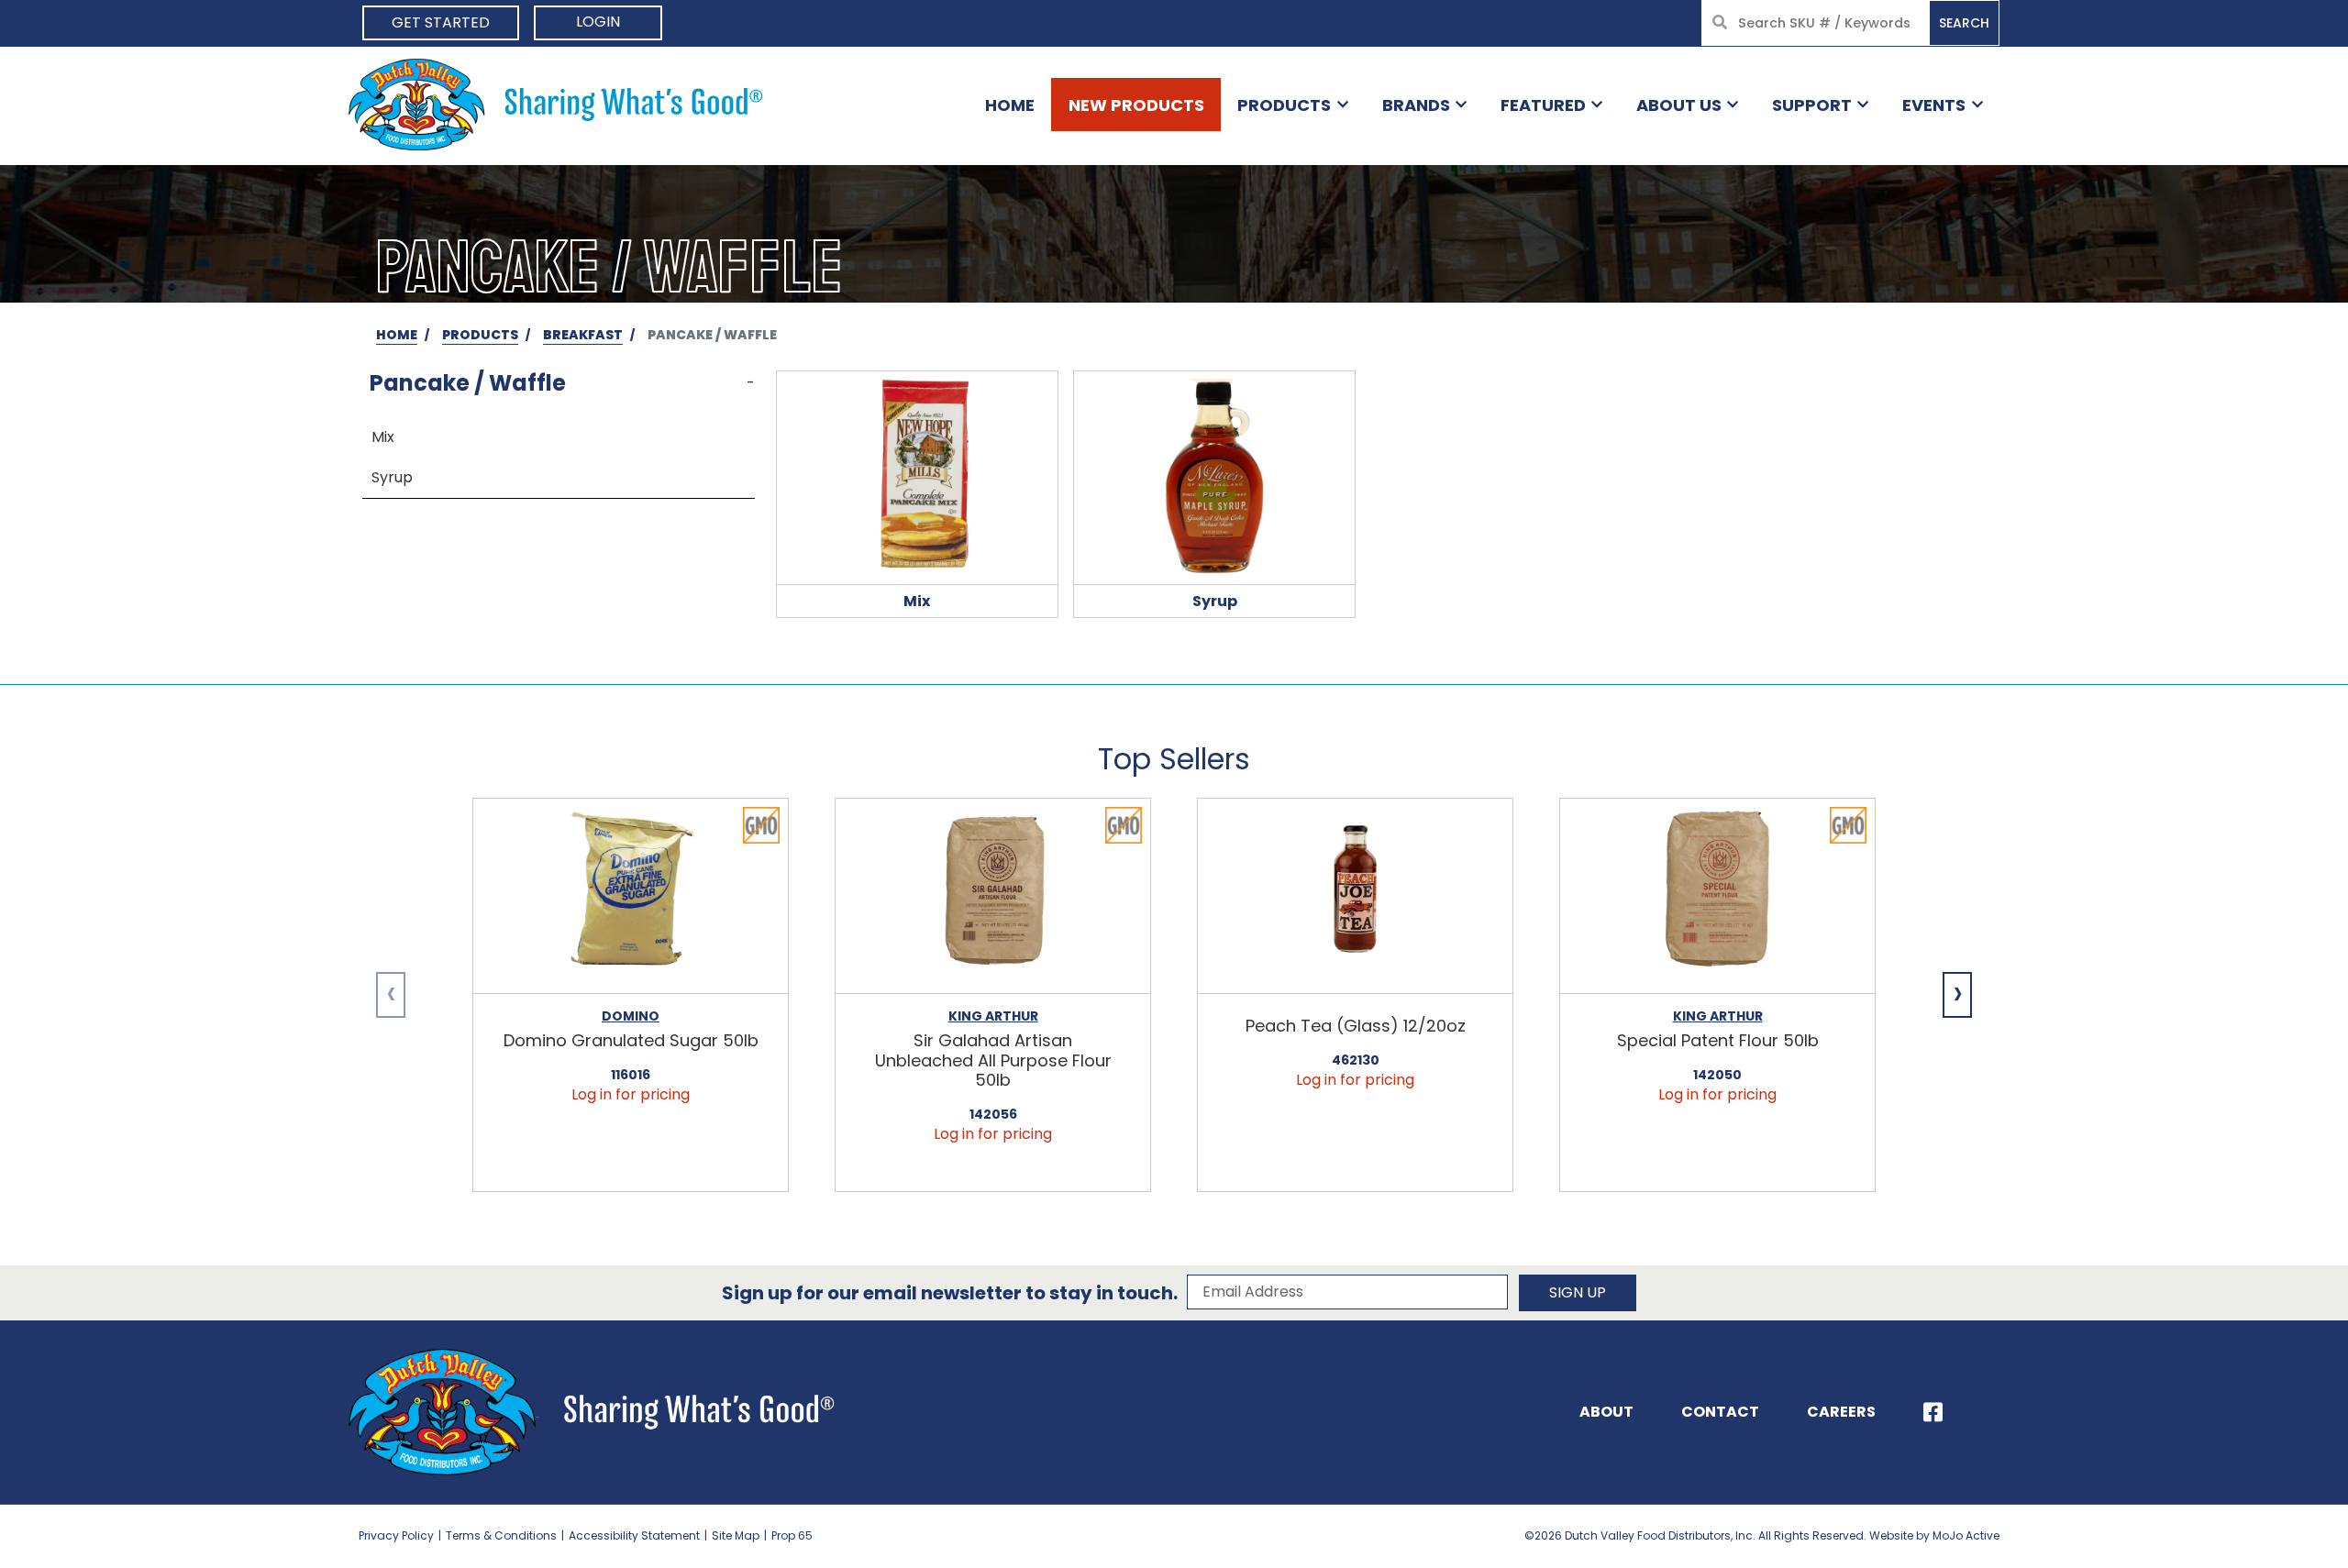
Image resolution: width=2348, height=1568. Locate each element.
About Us (1679, 105)
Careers (1841, 1412)
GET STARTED (441, 22)
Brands (1416, 105)
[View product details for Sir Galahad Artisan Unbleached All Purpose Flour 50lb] (993, 896)
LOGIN (598, 22)
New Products (1136, 105)
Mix (383, 437)
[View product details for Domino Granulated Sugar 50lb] (631, 896)
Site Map (736, 1535)
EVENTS (1934, 105)
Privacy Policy (396, 1535)
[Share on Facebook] (1933, 1412)
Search (1964, 23)
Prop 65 (792, 1535)
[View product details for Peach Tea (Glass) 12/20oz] (1355, 896)
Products (1284, 105)
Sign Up (1578, 1292)
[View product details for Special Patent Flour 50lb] (1717, 896)
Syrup (392, 477)
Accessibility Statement (634, 1535)
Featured (1543, 105)
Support (1812, 105)
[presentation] (391, 995)
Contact (1720, 1412)
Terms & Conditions (501, 1535)
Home (1010, 105)
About (1606, 1412)
